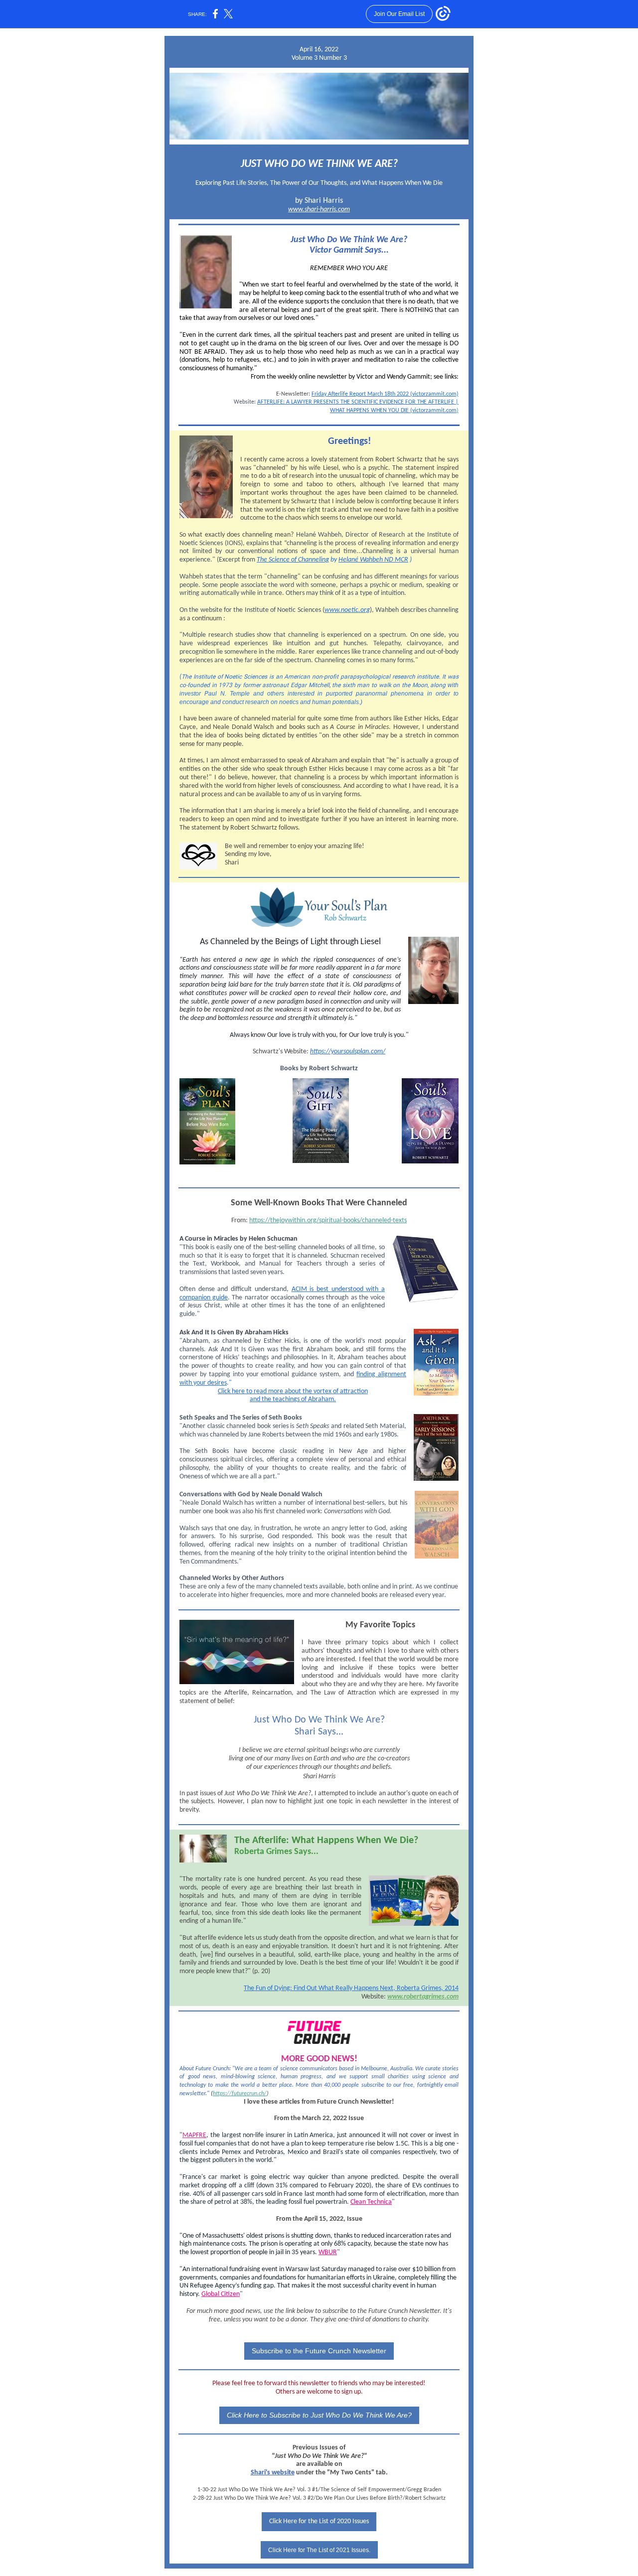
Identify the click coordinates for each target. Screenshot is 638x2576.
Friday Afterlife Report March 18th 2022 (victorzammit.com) (385, 394)
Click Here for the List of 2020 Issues (319, 2521)
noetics (289, 702)
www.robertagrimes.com (423, 1997)
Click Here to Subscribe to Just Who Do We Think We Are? (319, 2415)
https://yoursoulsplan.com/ (348, 1052)
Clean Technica (371, 2202)
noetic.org (355, 610)
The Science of (277, 560)
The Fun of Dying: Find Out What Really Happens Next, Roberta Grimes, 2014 (351, 1988)
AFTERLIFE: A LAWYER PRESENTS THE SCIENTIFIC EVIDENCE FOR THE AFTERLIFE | (358, 402)
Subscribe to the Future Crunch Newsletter (319, 2351)
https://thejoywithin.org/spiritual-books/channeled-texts (328, 1220)
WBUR (328, 2252)
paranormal (372, 694)
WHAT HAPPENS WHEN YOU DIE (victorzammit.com (393, 411)
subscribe (374, 2085)
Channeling (314, 560)
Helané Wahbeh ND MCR (373, 560)
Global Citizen (221, 2294)
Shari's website (273, 2473)
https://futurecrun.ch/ (240, 2094)
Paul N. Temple (227, 694)
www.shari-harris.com (319, 210)
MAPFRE (194, 2135)
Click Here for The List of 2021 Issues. (319, 2550)
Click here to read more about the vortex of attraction (293, 1391)
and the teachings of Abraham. (293, 1399)
